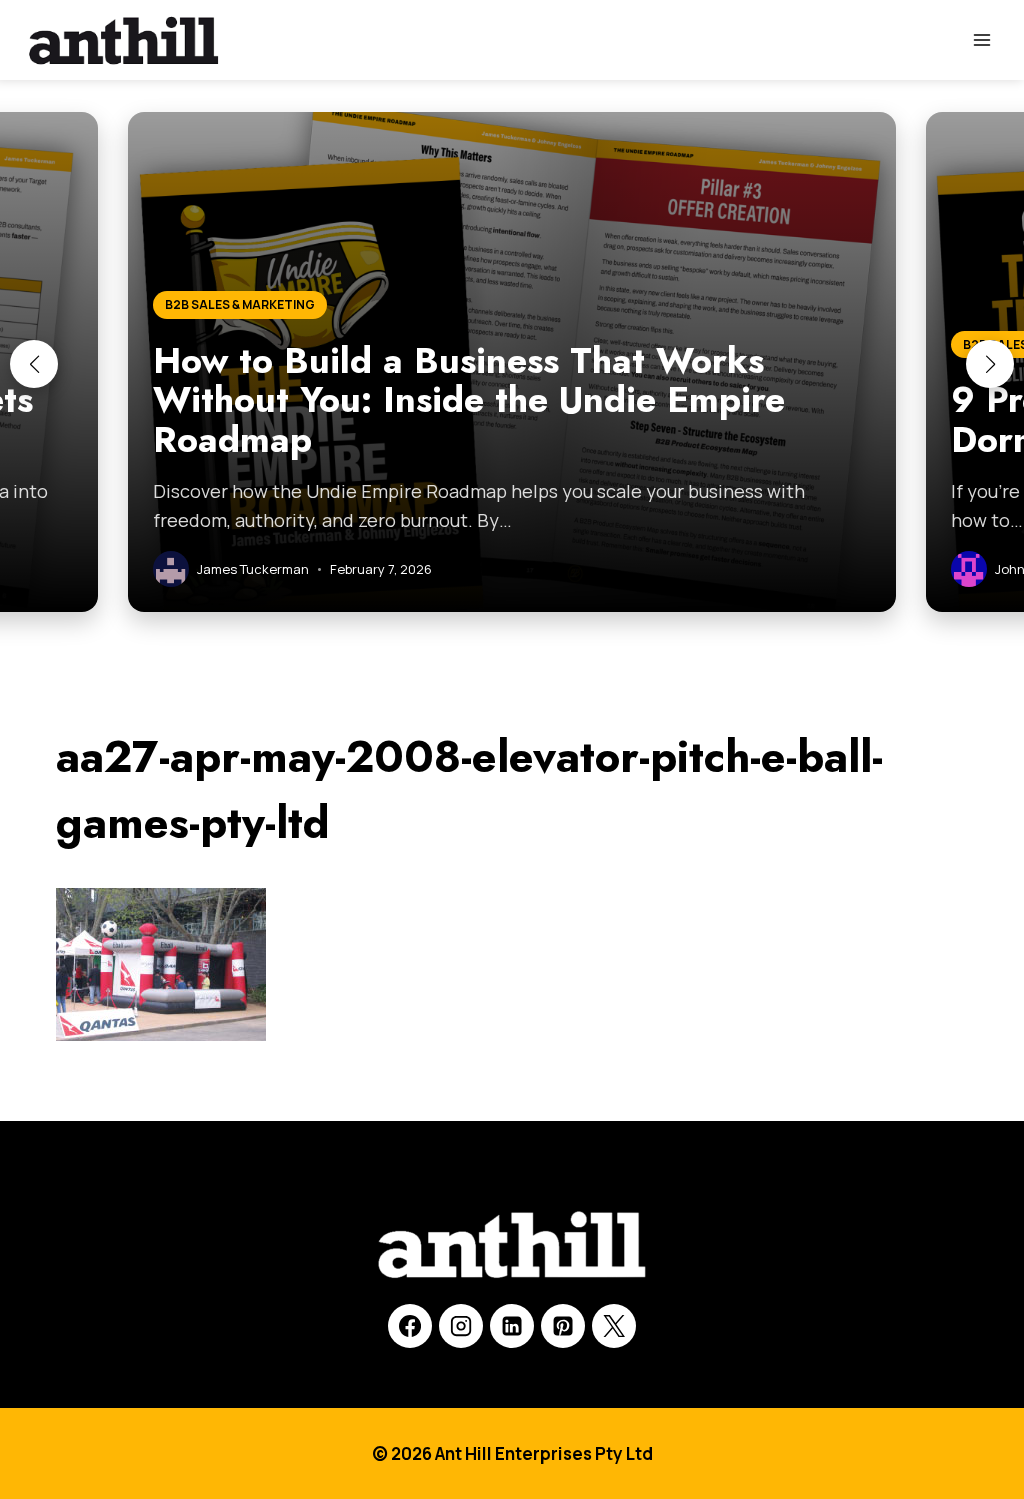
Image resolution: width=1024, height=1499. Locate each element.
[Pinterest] (563, 1326)
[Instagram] (461, 1326)
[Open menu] (981, 39)
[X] (614, 1326)
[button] (34, 364)
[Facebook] (410, 1326)
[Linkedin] (512, 1326)
